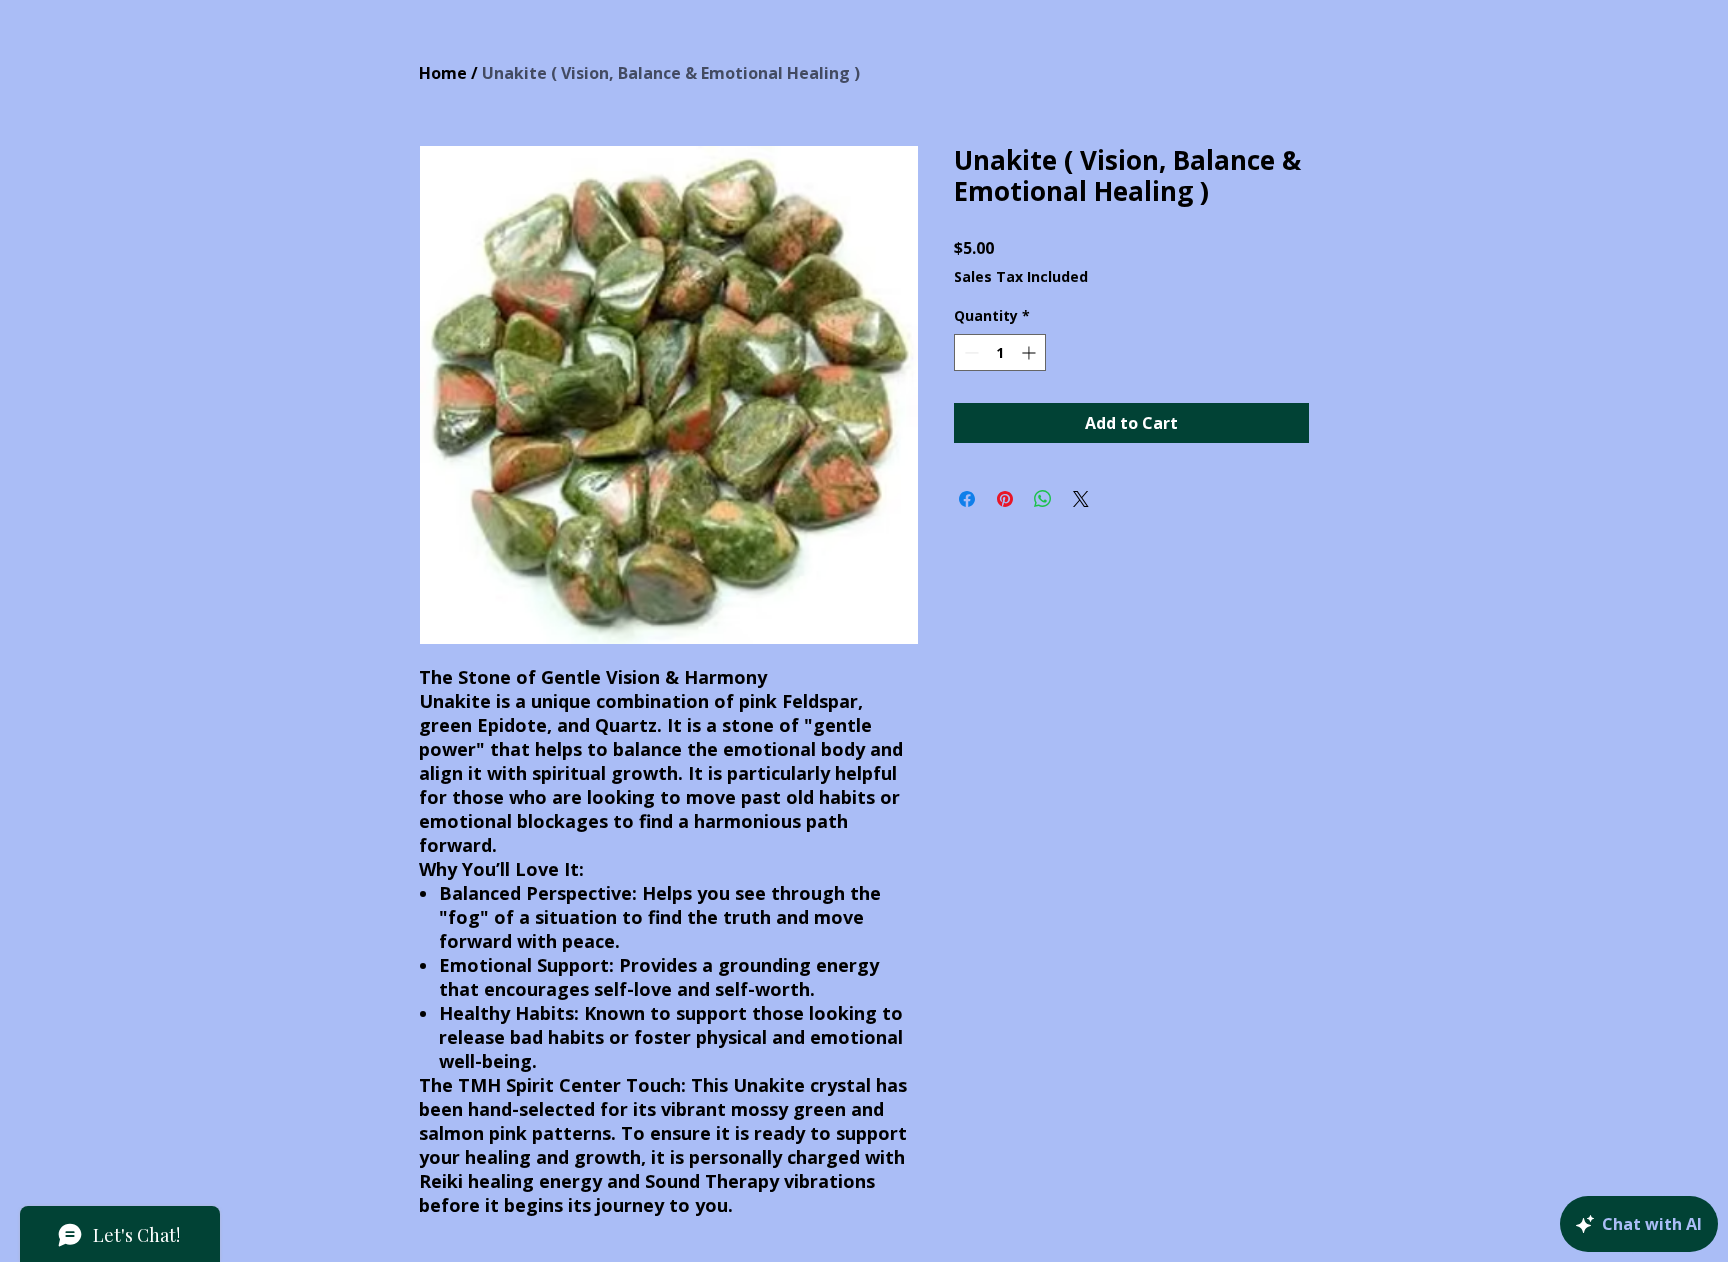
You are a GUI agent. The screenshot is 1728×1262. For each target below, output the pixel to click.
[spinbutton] (1000, 352)
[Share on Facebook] (967, 499)
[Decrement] (969, 352)
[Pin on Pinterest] (1005, 499)
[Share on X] (1081, 499)
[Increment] (1030, 352)
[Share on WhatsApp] (1043, 499)
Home (443, 73)
